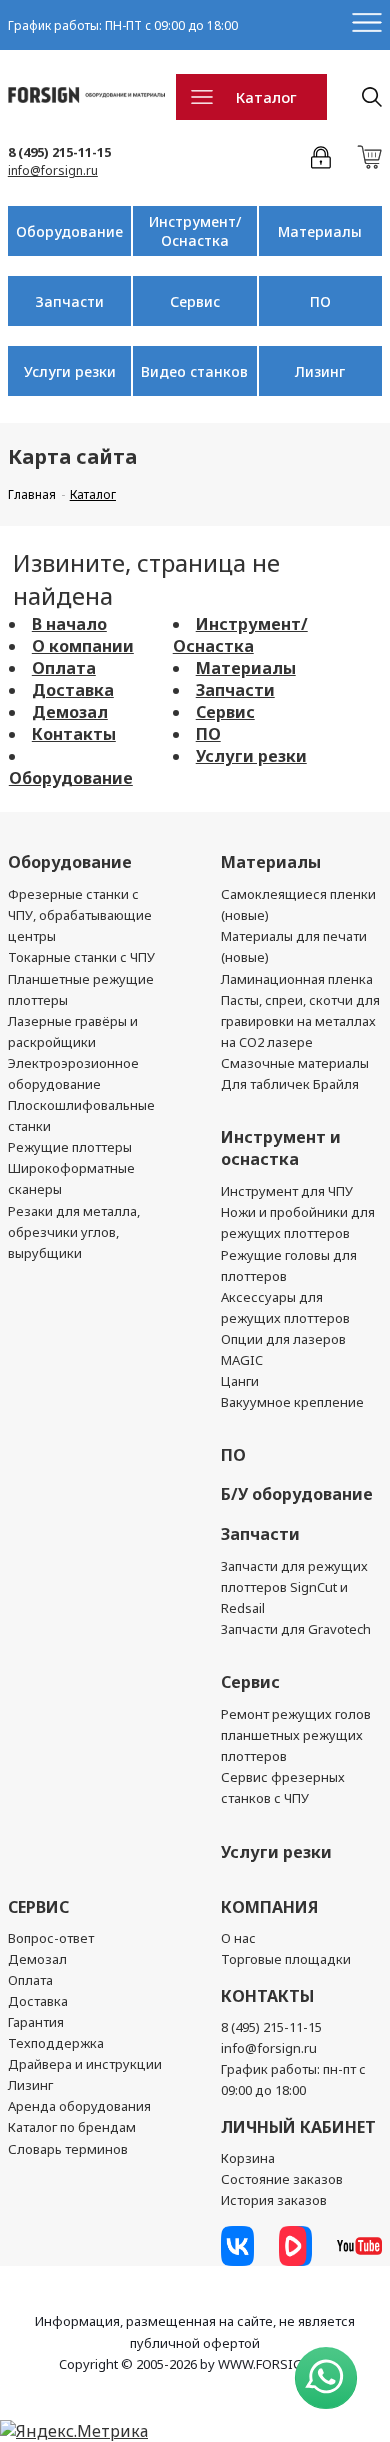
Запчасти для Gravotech (296, 1629)
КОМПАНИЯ (269, 1907)
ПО (320, 301)
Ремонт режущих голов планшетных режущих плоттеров (296, 1735)
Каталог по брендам (72, 2127)
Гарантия (36, 2022)
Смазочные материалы (295, 1063)
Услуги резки (70, 371)
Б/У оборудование (297, 1494)
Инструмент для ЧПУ (287, 1191)
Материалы (320, 231)
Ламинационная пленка (297, 979)
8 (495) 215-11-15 (59, 152)
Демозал (70, 712)
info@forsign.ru (53, 170)
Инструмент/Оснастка (195, 231)
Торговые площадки (286, 1959)
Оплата (64, 668)
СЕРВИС (38, 1907)
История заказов (274, 2200)
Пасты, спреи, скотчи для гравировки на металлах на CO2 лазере (300, 1021)
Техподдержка (56, 2043)
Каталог (266, 97)
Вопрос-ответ (51, 1938)
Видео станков (194, 371)
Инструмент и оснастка (281, 1148)
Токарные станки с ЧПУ (81, 957)
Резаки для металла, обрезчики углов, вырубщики (74, 1232)
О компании (83, 646)
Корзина (248, 2158)
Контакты (74, 734)
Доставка (73, 690)
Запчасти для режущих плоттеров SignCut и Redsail (294, 1587)
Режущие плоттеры (70, 1147)
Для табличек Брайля (290, 1084)
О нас (238, 1938)
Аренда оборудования (79, 2106)
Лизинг (320, 371)
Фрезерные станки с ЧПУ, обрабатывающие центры (80, 915)
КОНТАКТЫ (267, 1996)
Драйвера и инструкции (85, 2064)
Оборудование (69, 231)
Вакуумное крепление (292, 1402)
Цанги (240, 1381)
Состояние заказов (282, 2179)
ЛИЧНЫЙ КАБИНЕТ (298, 2127)
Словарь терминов (68, 2149)
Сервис (195, 301)
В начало (69, 624)
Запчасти (69, 301)
